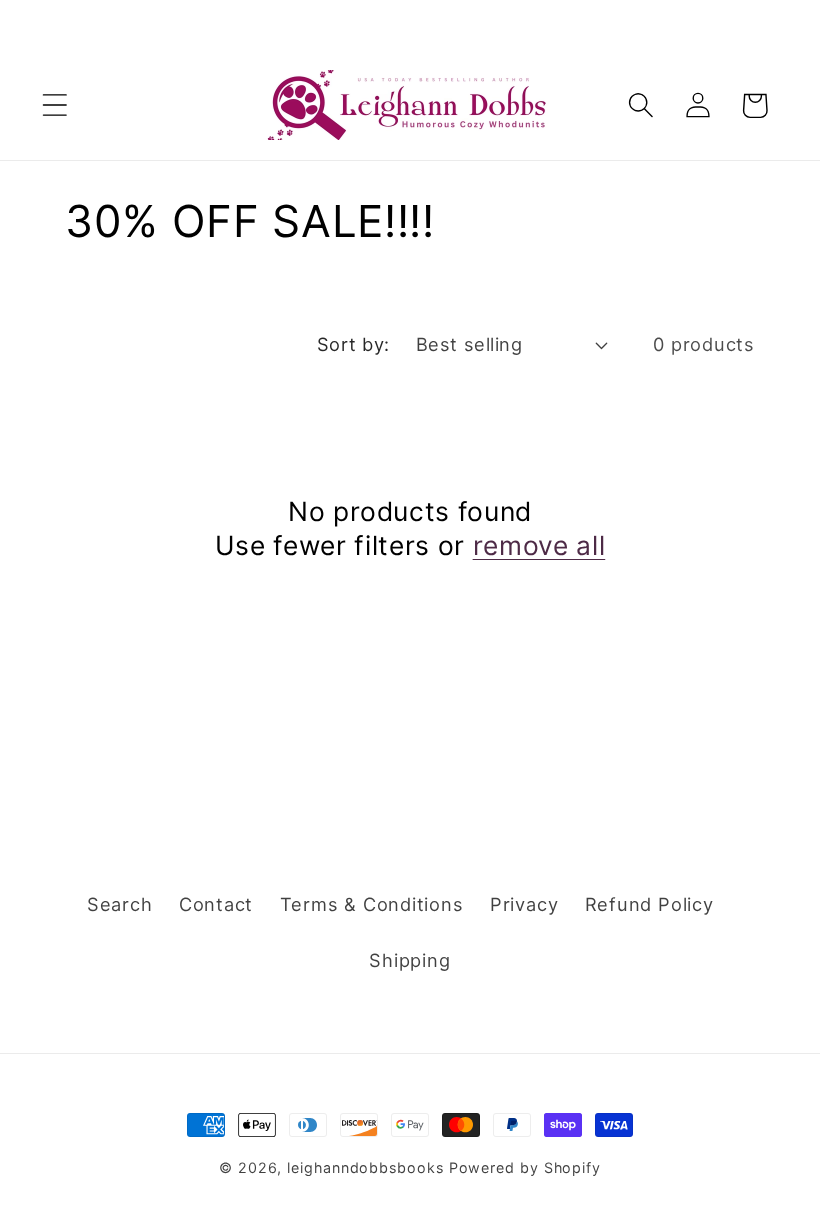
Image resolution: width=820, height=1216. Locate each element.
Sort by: (353, 344)
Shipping (409, 960)
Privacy (524, 904)
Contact (216, 904)
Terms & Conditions (372, 904)
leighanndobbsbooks (365, 1167)
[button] (54, 105)
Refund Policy (649, 904)
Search (120, 904)
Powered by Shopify (525, 1167)
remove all (539, 545)
